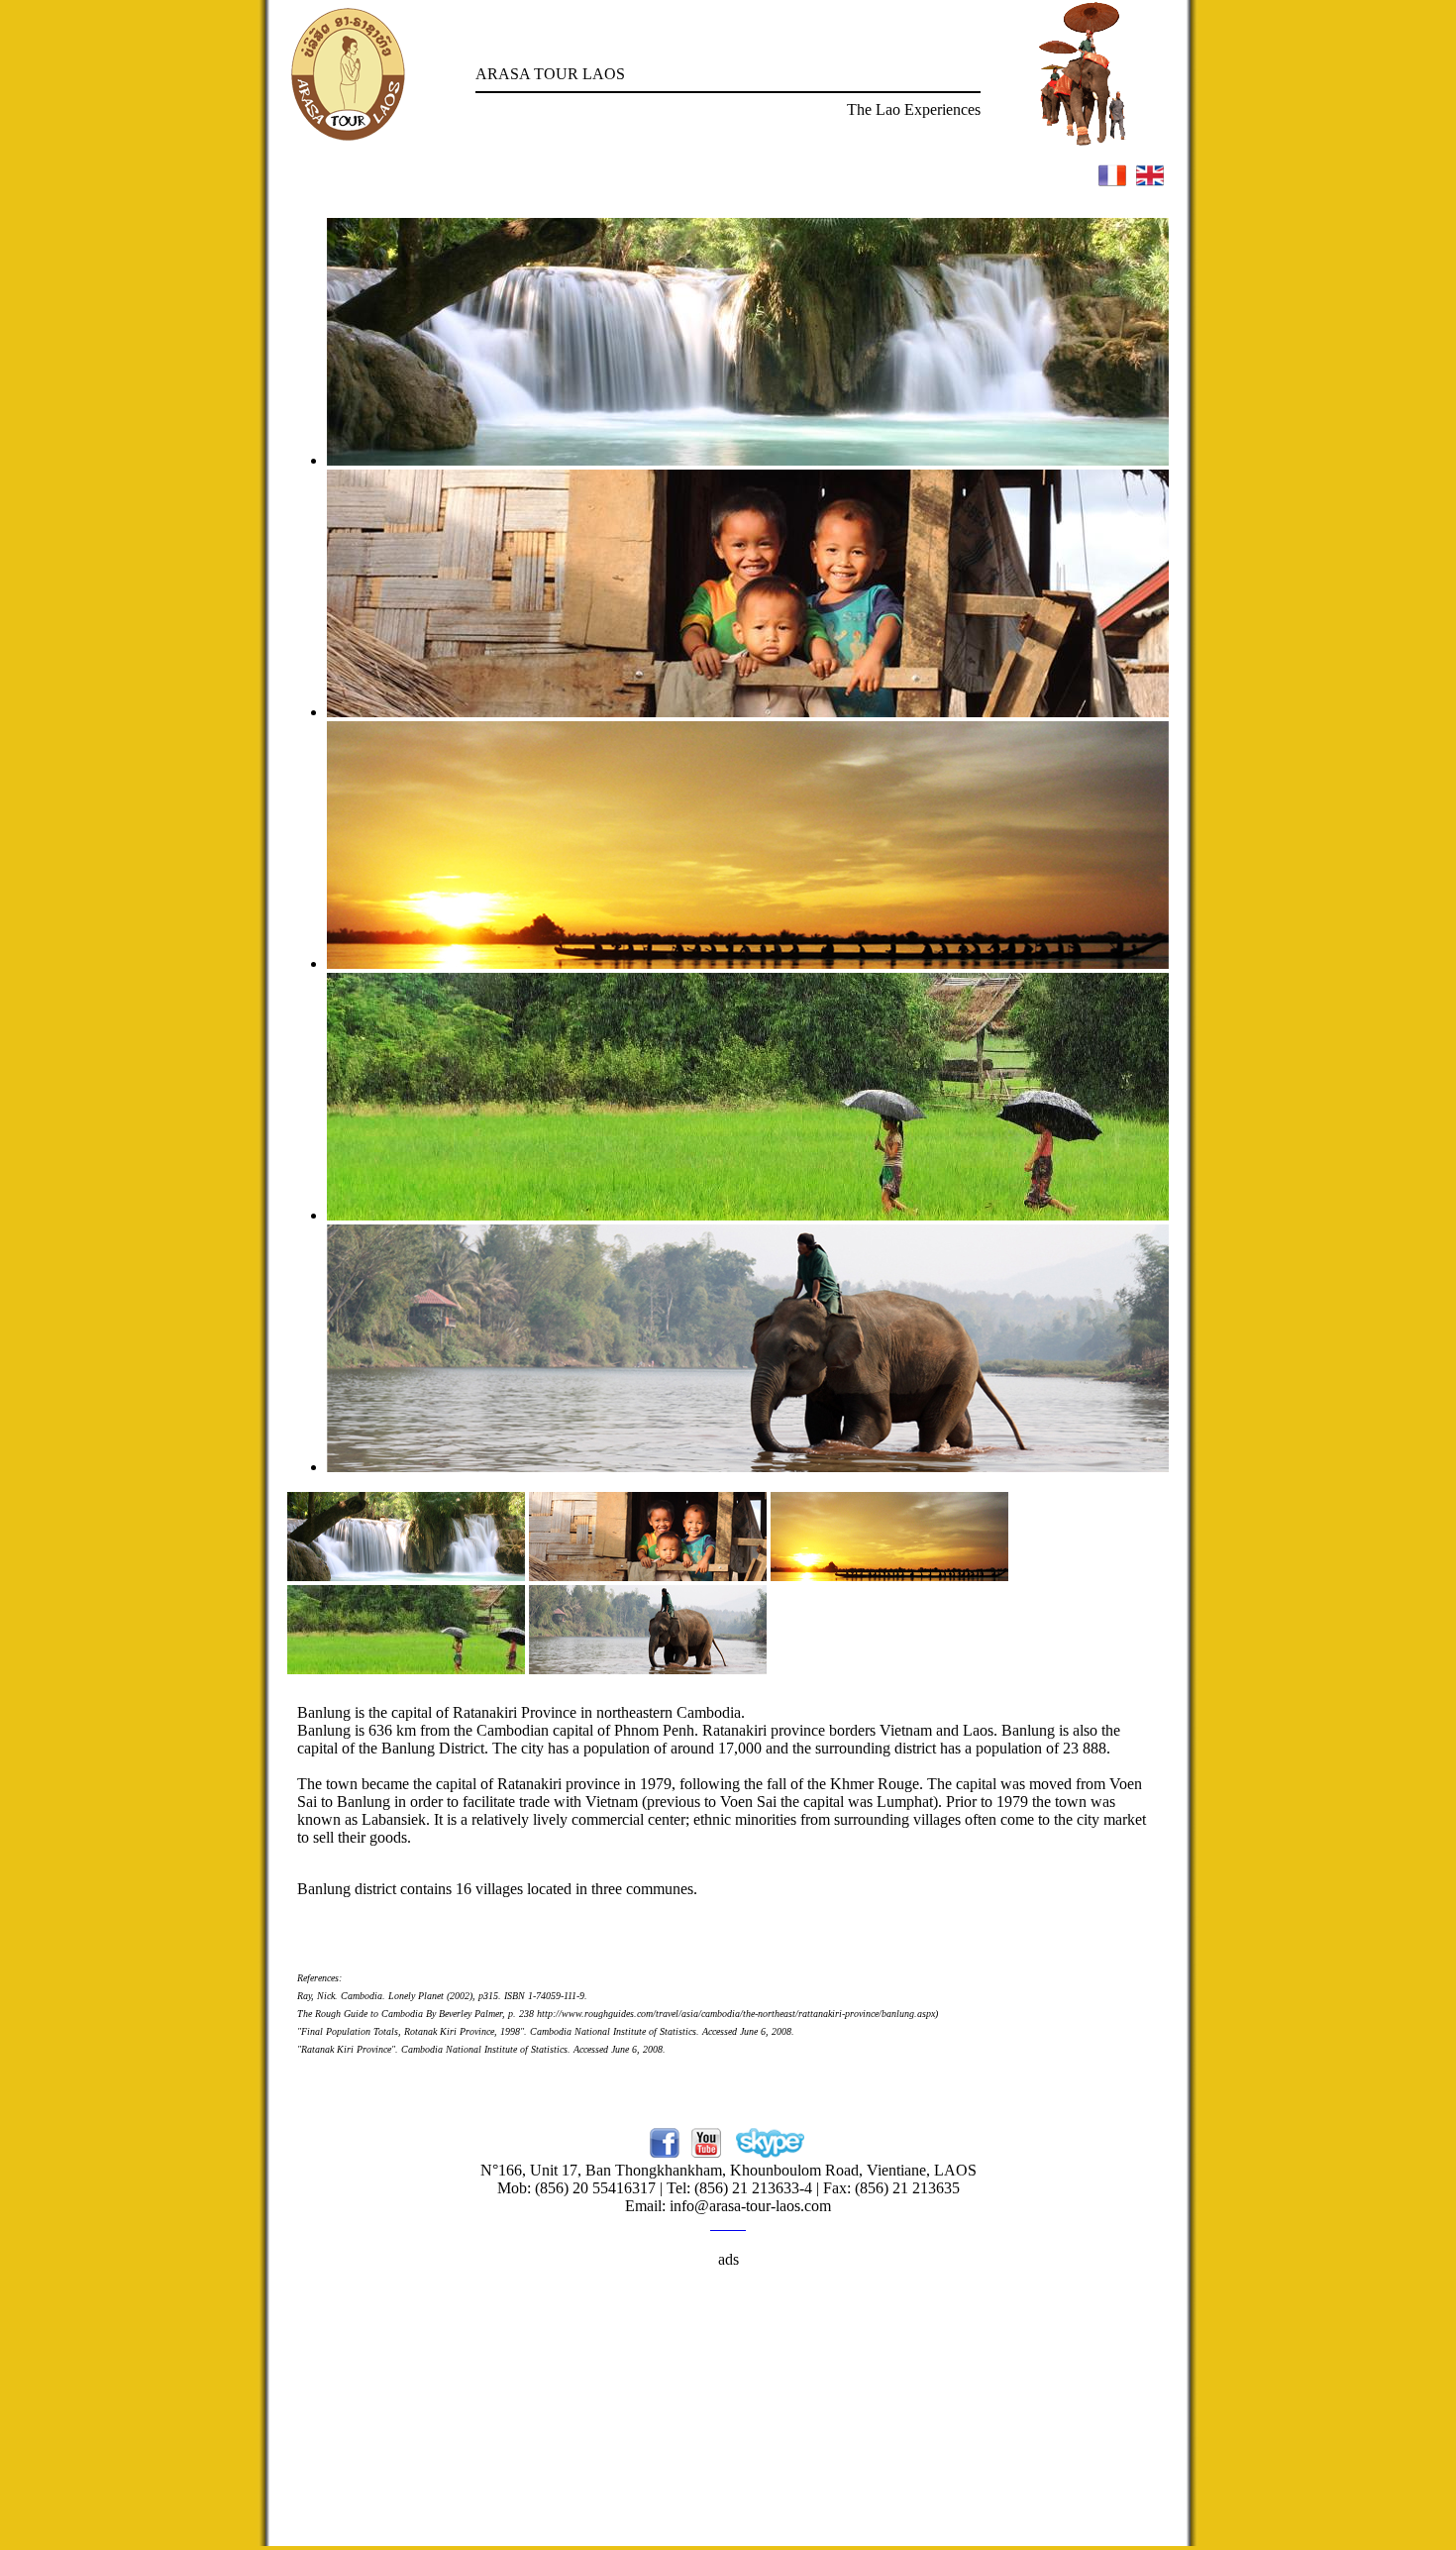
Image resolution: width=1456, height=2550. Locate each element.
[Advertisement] (728, 2407)
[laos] (406, 1576)
